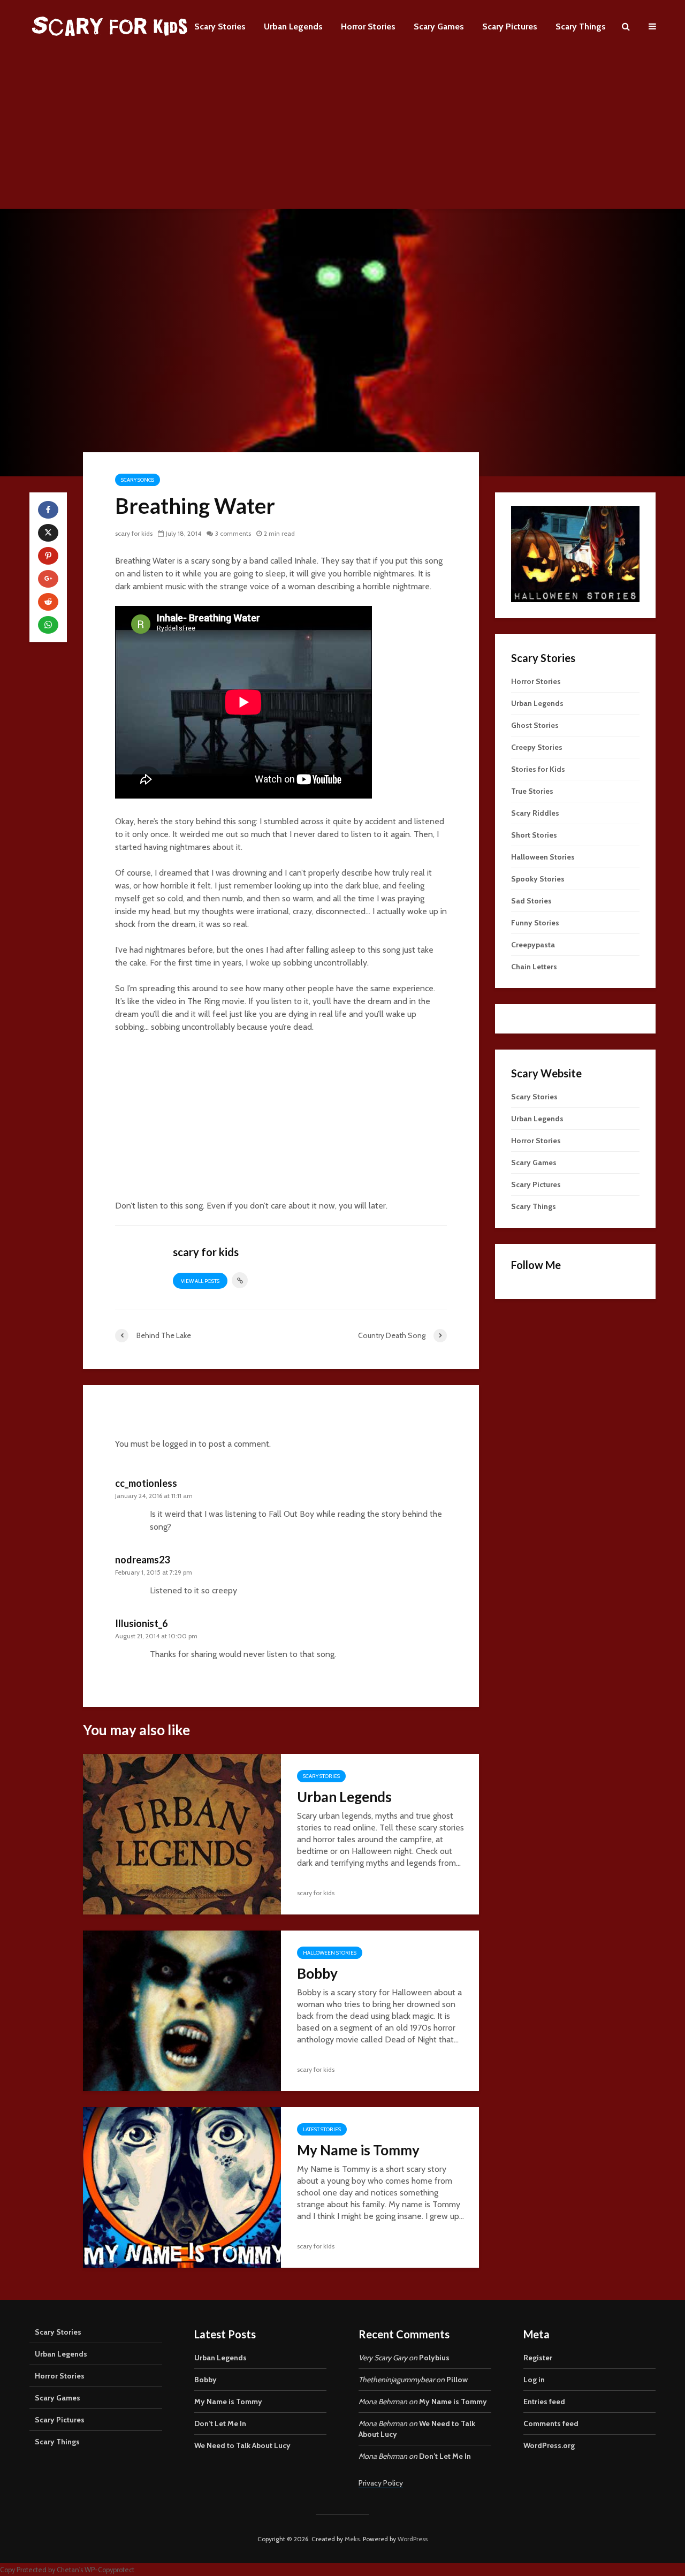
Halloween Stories (330, 1953)
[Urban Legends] (182, 1833)
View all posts (200, 1281)
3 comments (233, 533)
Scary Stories (220, 26)
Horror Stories (368, 26)
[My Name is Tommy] (182, 2187)
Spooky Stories (538, 879)
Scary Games (439, 26)
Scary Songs (138, 480)
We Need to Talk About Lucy (242, 2445)
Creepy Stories (537, 747)
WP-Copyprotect (109, 2570)
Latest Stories (322, 2129)
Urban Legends (293, 26)
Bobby (317, 1973)
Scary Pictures (510, 26)
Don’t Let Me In (220, 2423)
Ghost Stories (535, 725)
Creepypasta (533, 945)
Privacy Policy (381, 2483)
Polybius (434, 2358)
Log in (534, 2380)
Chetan (68, 2570)
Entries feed (544, 2402)
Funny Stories (535, 923)
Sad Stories (531, 901)
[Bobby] (182, 2010)
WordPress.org (549, 2445)
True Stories (532, 791)
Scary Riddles (535, 813)
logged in (180, 1444)
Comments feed (551, 2423)
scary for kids (134, 533)
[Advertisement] (342, 134)
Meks (352, 2539)
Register (538, 2358)
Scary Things (581, 26)
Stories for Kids (538, 769)
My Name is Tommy (358, 2150)
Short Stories (534, 835)
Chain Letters (534, 967)
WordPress (413, 2539)
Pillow (457, 2380)
